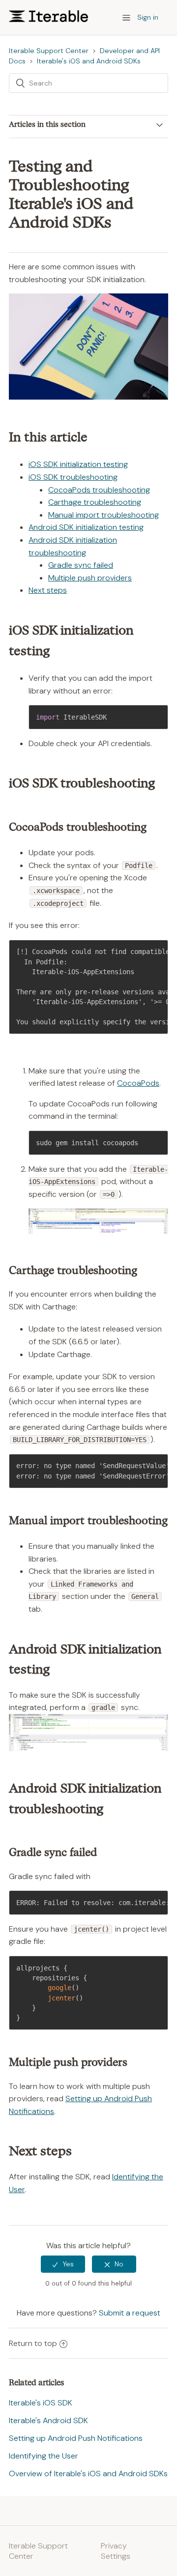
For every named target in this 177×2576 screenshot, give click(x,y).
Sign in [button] (148, 17)
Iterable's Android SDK (48, 2420)
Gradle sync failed (81, 565)
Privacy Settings (116, 2551)
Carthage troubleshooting (95, 502)
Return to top (33, 2343)
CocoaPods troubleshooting (99, 490)
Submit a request (130, 2313)
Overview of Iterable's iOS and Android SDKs (88, 2474)
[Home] (48, 19)
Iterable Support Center (49, 51)
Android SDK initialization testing (86, 527)
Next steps (48, 590)
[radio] (63, 2264)
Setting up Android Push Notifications (76, 2438)
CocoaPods (138, 1083)
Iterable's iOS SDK (41, 2403)
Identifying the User (44, 2456)
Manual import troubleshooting (103, 515)
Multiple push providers (90, 578)
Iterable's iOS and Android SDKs (89, 61)
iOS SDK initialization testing (78, 464)
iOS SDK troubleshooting (73, 477)
